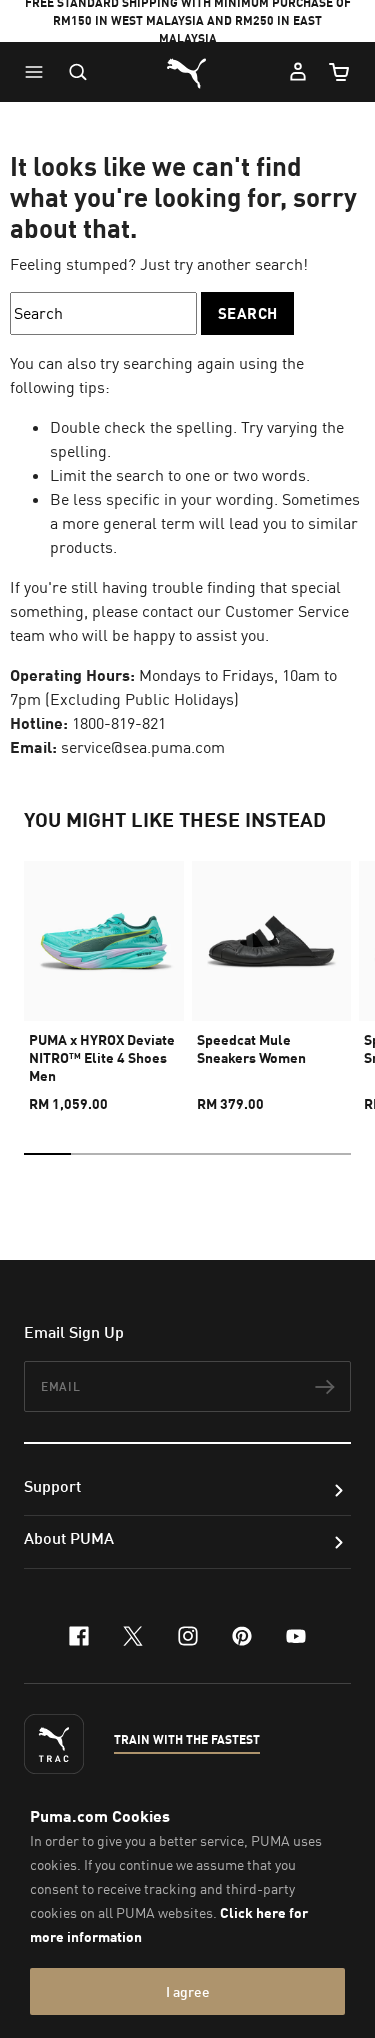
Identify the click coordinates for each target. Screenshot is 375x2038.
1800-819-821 (119, 723)
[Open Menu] (39, 72)
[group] (104, 978)
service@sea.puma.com (143, 747)
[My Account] (298, 72)
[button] (39, 72)
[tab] (47, 1154)
